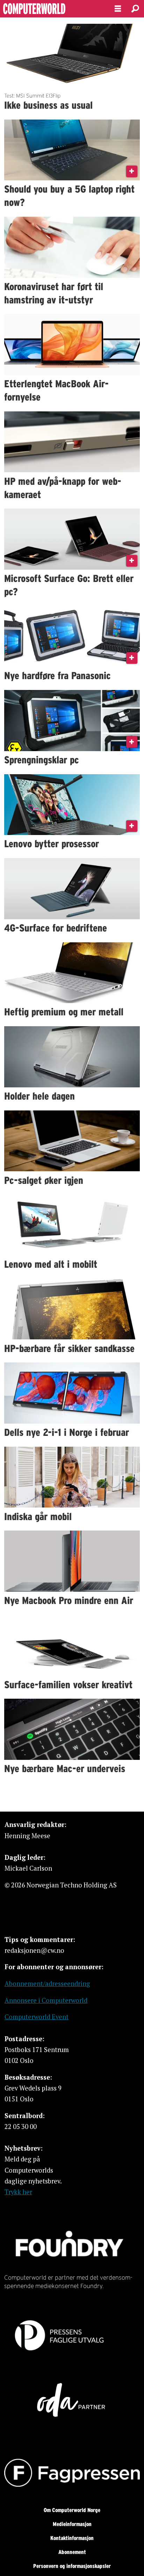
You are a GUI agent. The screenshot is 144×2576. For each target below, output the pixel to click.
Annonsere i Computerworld (46, 2000)
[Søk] (135, 9)
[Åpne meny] (118, 9)
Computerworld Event (37, 2017)
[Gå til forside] (51, 9)
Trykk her (18, 2192)
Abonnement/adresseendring (47, 1984)
